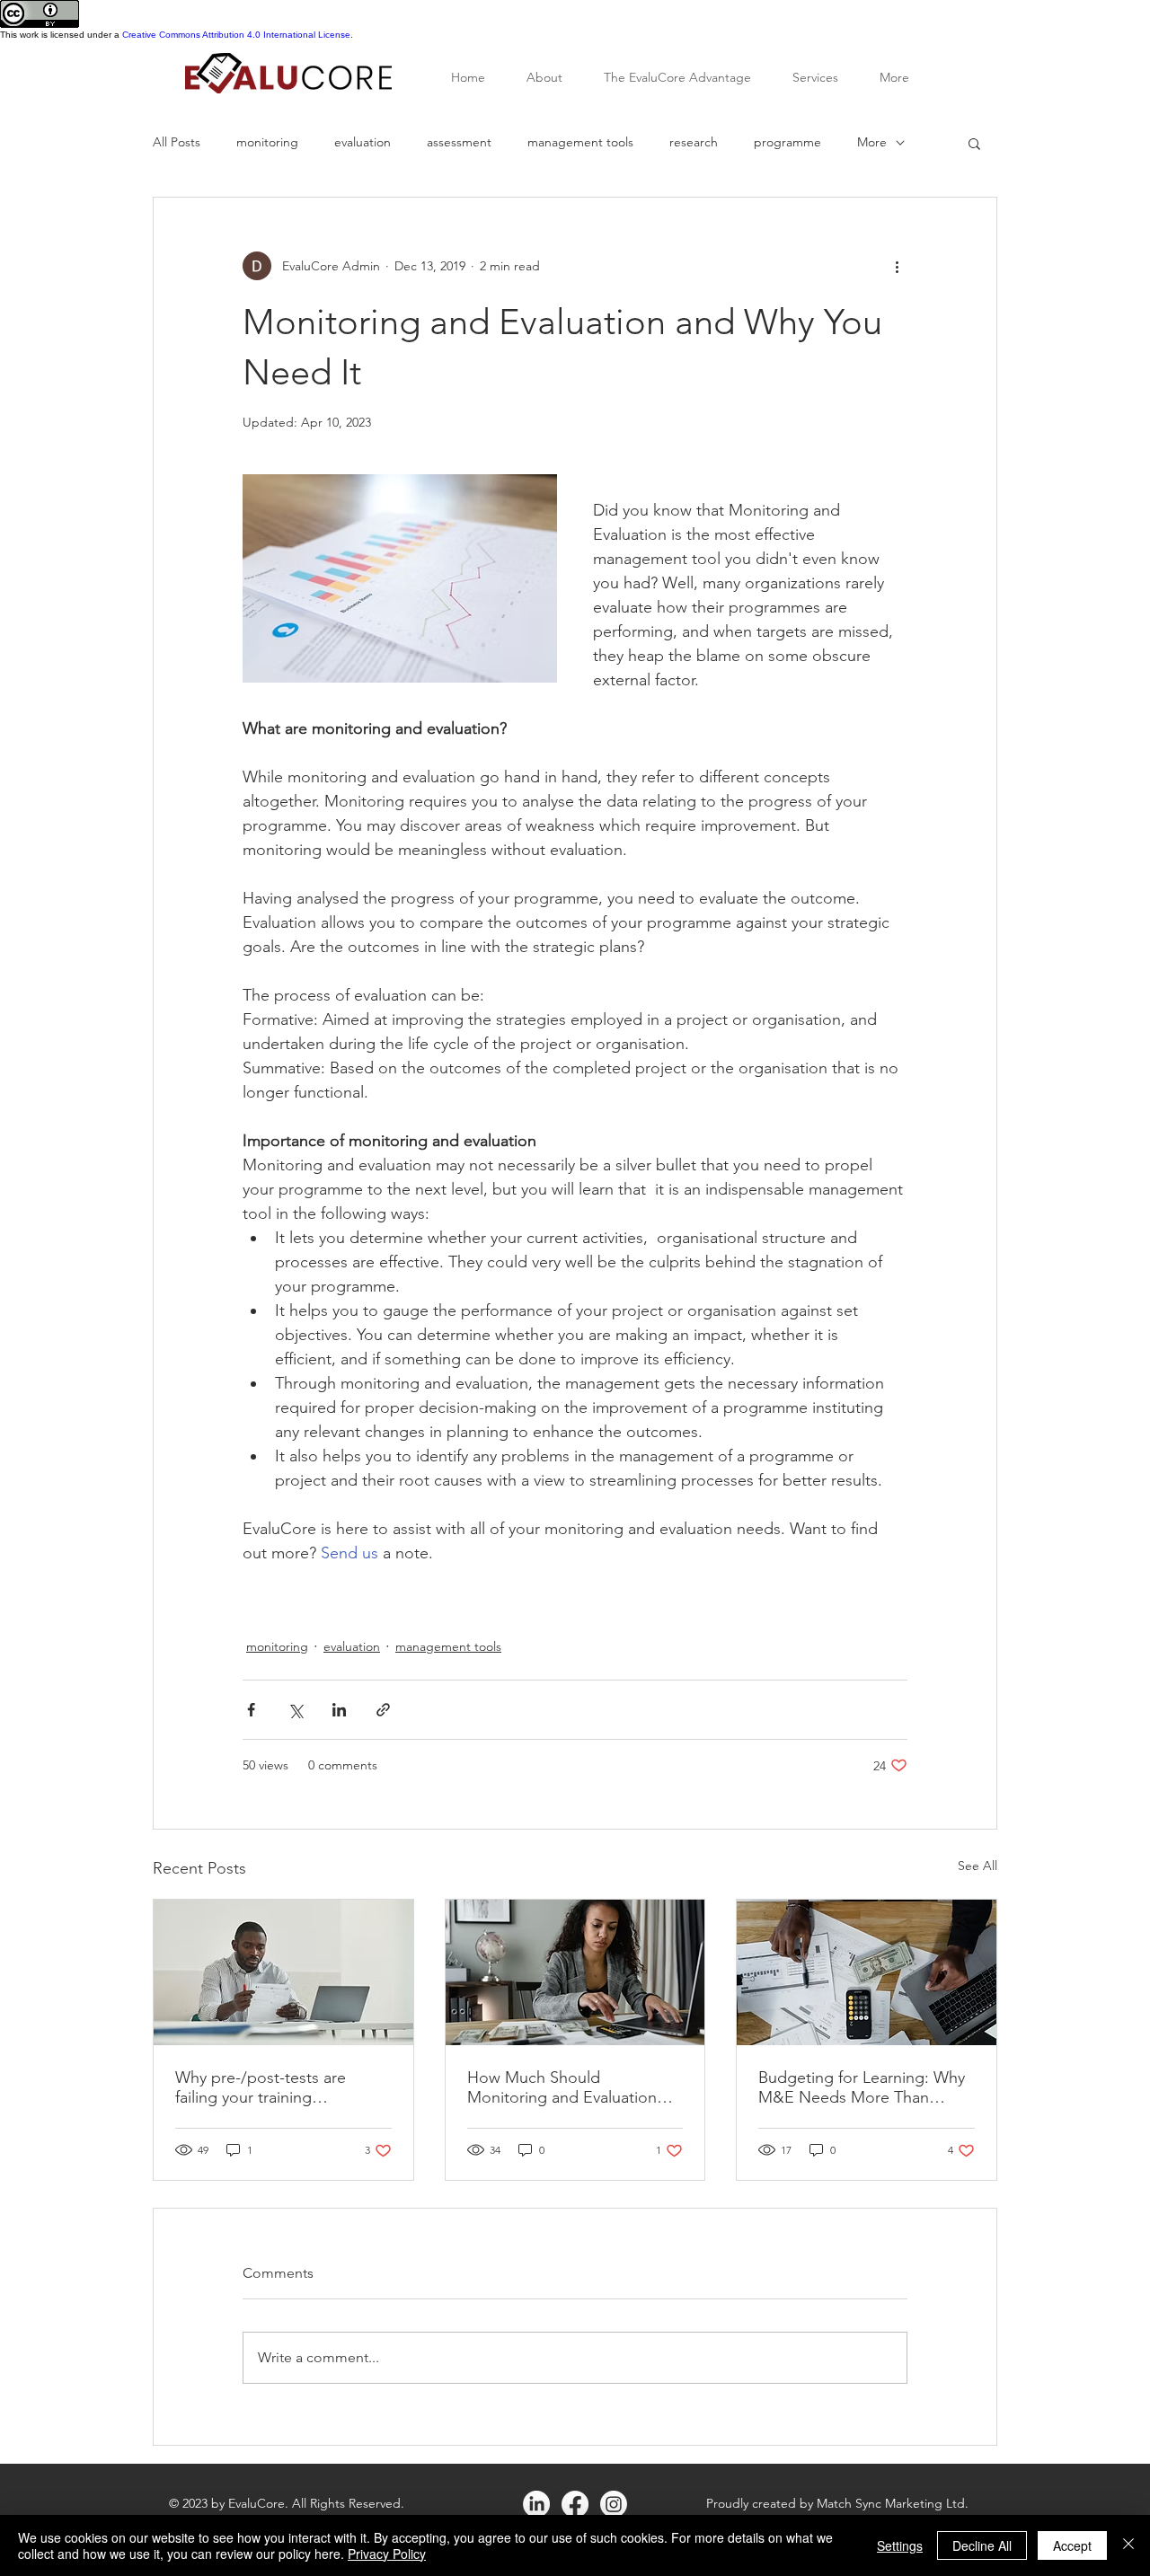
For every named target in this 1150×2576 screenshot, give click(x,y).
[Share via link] (383, 1710)
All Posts (177, 142)
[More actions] (897, 266)
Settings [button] (900, 2545)
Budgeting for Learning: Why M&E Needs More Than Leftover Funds (862, 2087)
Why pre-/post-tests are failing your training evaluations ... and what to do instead (281, 2087)
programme (787, 142)
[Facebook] (575, 2504)
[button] (974, 143)
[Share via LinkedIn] (339, 1710)
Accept (1072, 2545)
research (694, 142)
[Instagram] (614, 2504)
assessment (459, 142)
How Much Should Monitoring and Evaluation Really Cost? (562, 2087)
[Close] (1128, 2545)
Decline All (982, 2545)
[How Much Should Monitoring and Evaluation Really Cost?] (575, 1972)
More (872, 142)
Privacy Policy (387, 2554)
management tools (580, 142)
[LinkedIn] (536, 2504)
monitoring (267, 142)
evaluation (363, 142)
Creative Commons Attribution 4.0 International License (236, 35)
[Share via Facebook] (251, 1710)
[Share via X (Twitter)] (295, 1710)
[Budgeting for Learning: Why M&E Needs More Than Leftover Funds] (867, 1972)
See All (977, 1866)
